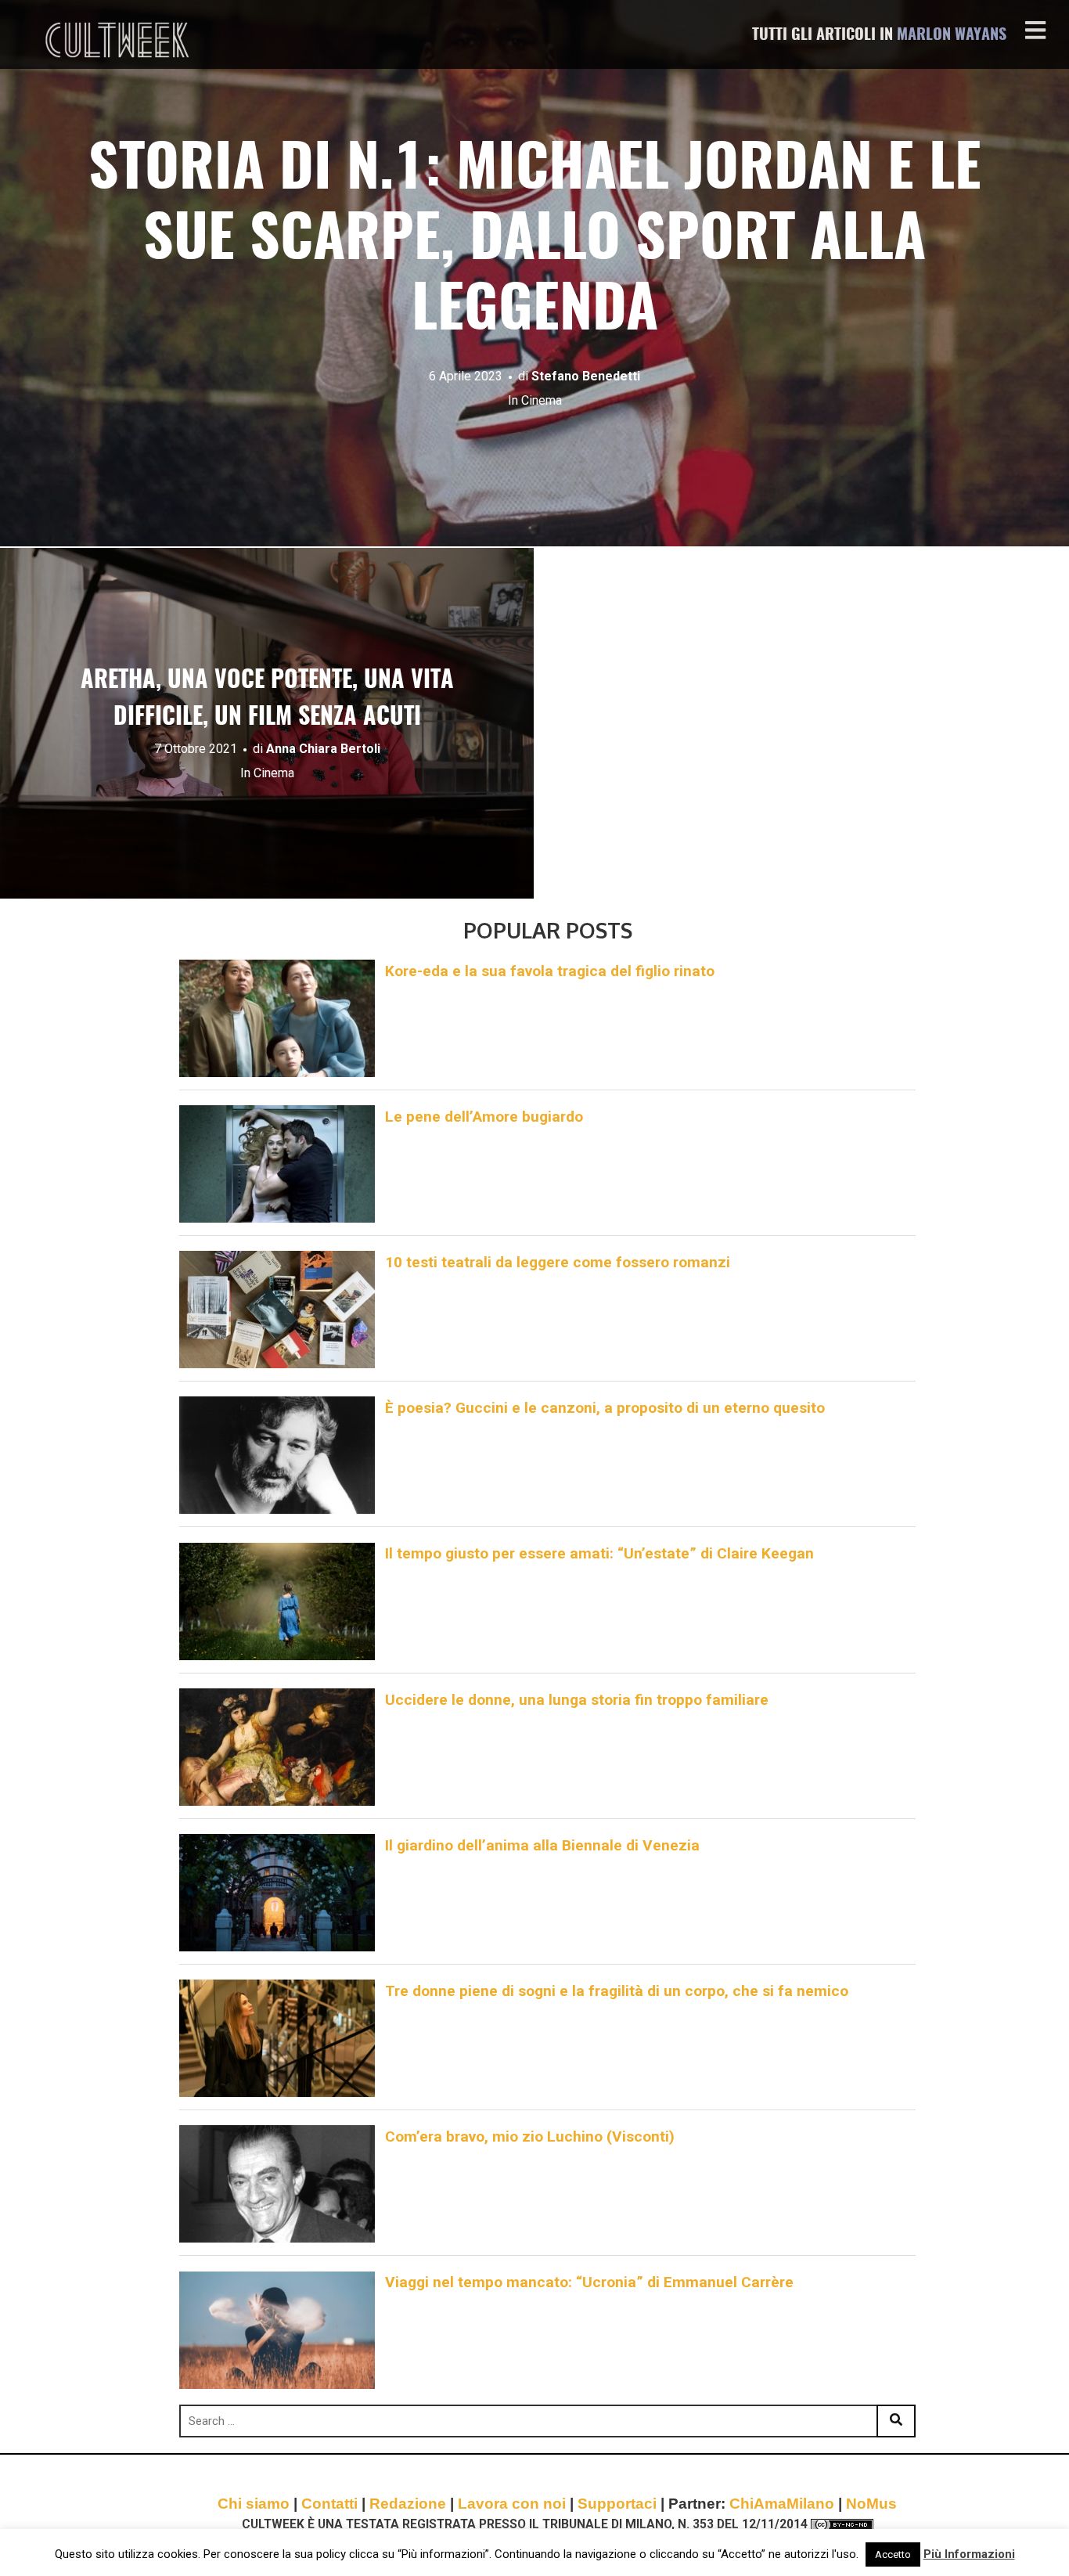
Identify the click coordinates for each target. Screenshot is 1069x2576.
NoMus (871, 2504)
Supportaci (617, 2504)
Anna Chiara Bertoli (323, 749)
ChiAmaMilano (782, 2504)
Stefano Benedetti (586, 376)
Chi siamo (254, 2504)
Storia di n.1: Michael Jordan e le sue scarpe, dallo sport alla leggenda (535, 241)
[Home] (119, 40)
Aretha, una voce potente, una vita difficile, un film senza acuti (267, 699)
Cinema (542, 400)
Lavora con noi (512, 2504)
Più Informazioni (969, 2554)
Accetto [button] (893, 2554)
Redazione (408, 2504)
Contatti (329, 2504)
